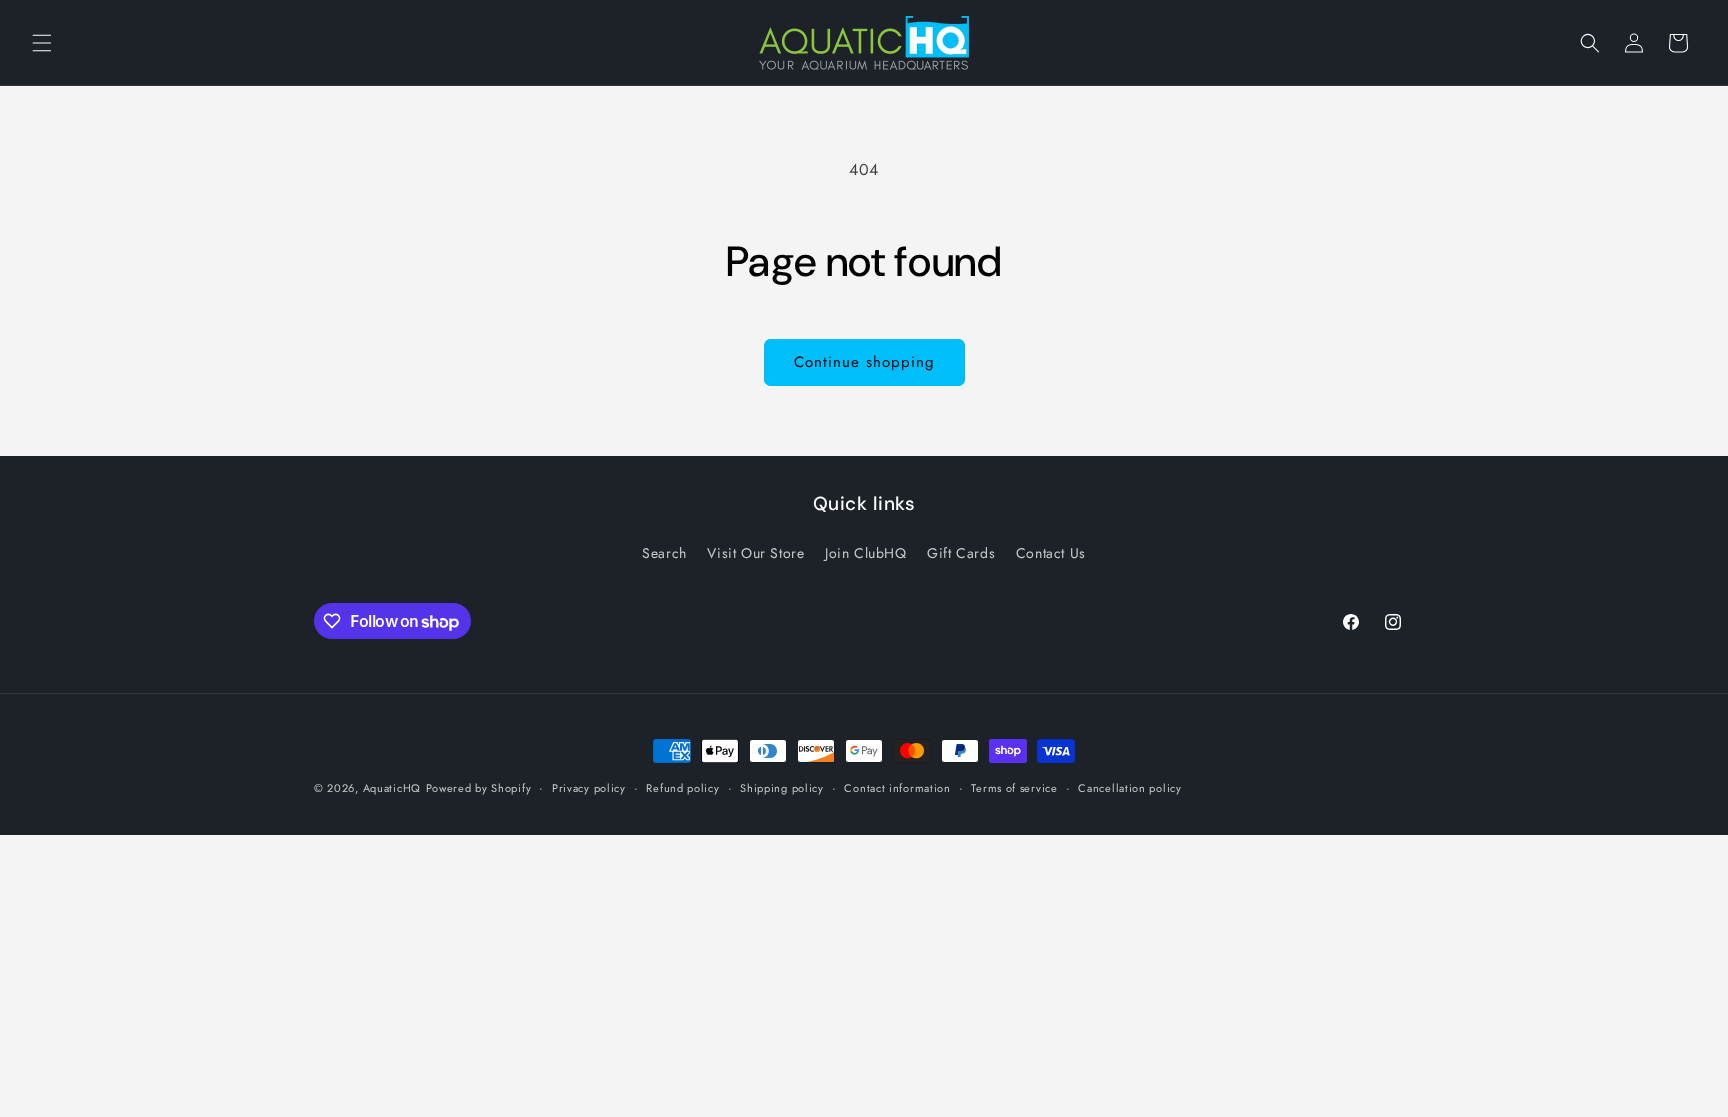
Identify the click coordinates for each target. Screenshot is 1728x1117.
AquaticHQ (392, 788)
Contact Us (1051, 553)
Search (664, 553)
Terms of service (1014, 788)
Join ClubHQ (866, 553)
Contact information (897, 788)
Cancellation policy (1129, 788)
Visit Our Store (755, 553)
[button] (42, 43)
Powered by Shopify (479, 788)
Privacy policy (589, 788)
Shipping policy (782, 788)
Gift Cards (961, 553)
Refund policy (682, 788)
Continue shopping (864, 362)
